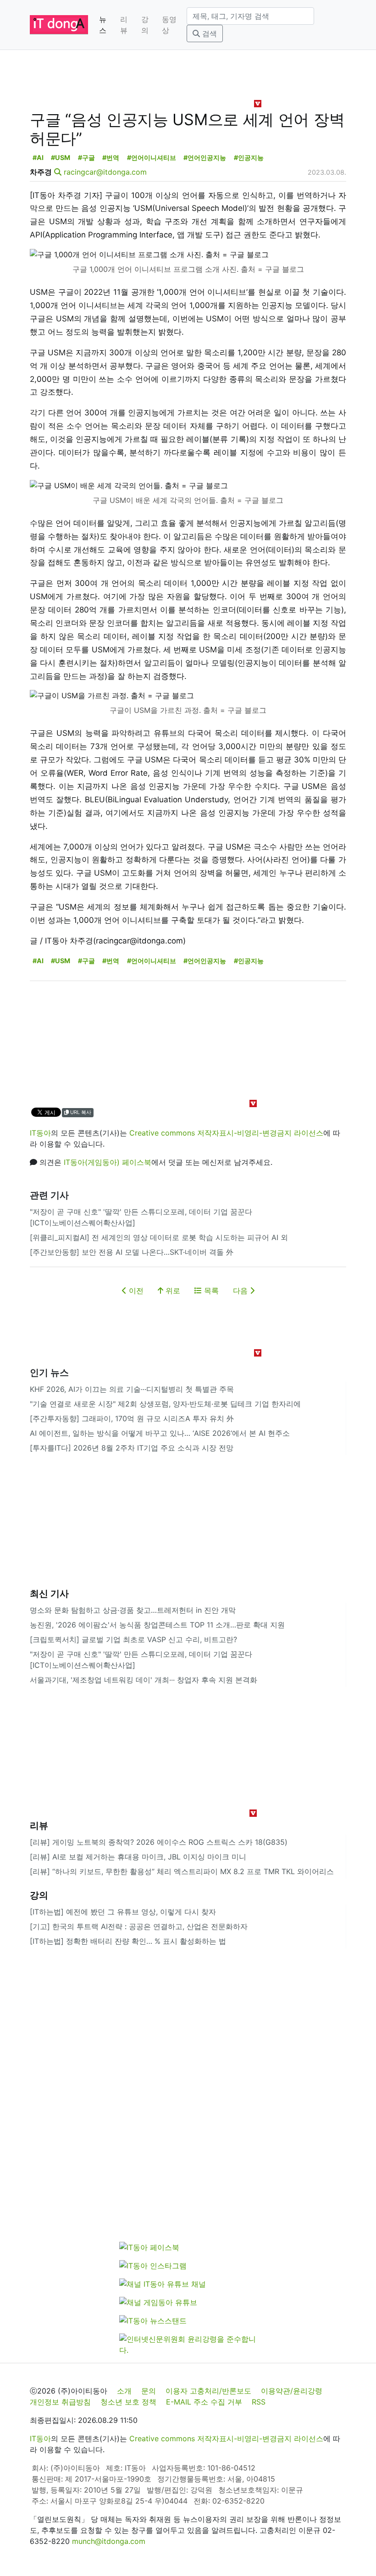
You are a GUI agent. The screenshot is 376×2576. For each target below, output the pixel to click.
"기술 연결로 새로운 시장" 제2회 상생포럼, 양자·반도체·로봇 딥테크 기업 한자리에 (165, 1404)
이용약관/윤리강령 (292, 2391)
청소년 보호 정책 (128, 2402)
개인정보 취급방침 (60, 2402)
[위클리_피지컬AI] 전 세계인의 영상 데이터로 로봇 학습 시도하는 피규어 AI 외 (159, 1237)
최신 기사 (49, 1594)
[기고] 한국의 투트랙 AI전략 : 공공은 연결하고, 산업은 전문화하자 (139, 1926)
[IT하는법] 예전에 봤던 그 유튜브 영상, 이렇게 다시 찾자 (123, 1912)
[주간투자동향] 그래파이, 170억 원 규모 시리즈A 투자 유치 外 (132, 1418)
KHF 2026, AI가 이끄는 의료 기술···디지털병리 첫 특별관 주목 (132, 1389)
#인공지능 (249, 157)
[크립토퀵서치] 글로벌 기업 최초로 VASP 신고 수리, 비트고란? (133, 1639)
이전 (135, 1291)
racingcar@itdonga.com (105, 172)
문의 (149, 2391)
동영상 (169, 25)
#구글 (86, 157)
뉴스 (103, 25)
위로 (172, 1291)
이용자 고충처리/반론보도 (208, 2391)
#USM (61, 157)
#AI (38, 157)
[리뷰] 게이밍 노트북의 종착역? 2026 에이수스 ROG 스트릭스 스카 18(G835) (159, 1842)
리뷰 (124, 25)
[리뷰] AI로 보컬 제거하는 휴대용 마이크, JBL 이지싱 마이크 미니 (138, 1857)
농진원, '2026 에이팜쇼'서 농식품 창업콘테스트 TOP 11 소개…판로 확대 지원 (157, 1625)
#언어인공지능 (205, 157)
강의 (145, 25)
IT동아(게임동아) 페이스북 (108, 1162)
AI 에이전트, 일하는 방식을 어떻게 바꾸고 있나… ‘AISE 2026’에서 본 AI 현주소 (160, 1433)
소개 (124, 2391)
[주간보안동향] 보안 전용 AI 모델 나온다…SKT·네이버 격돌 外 (132, 1252)
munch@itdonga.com (109, 2541)
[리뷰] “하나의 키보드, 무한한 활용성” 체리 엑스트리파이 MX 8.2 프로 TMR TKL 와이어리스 (182, 1871)
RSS (259, 2402)
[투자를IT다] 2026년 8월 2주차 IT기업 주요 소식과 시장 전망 (132, 1448)
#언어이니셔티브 (152, 157)
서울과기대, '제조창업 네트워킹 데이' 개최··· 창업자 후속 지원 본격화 (144, 1680)
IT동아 (40, 1133)
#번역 (111, 157)
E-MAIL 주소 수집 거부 (204, 2402)
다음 (241, 1291)
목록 (210, 1291)
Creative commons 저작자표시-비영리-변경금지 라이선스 (226, 1133)
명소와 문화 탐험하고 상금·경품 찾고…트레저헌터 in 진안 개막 (133, 1610)
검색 (208, 33)
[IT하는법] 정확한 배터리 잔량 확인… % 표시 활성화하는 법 (128, 1941)
